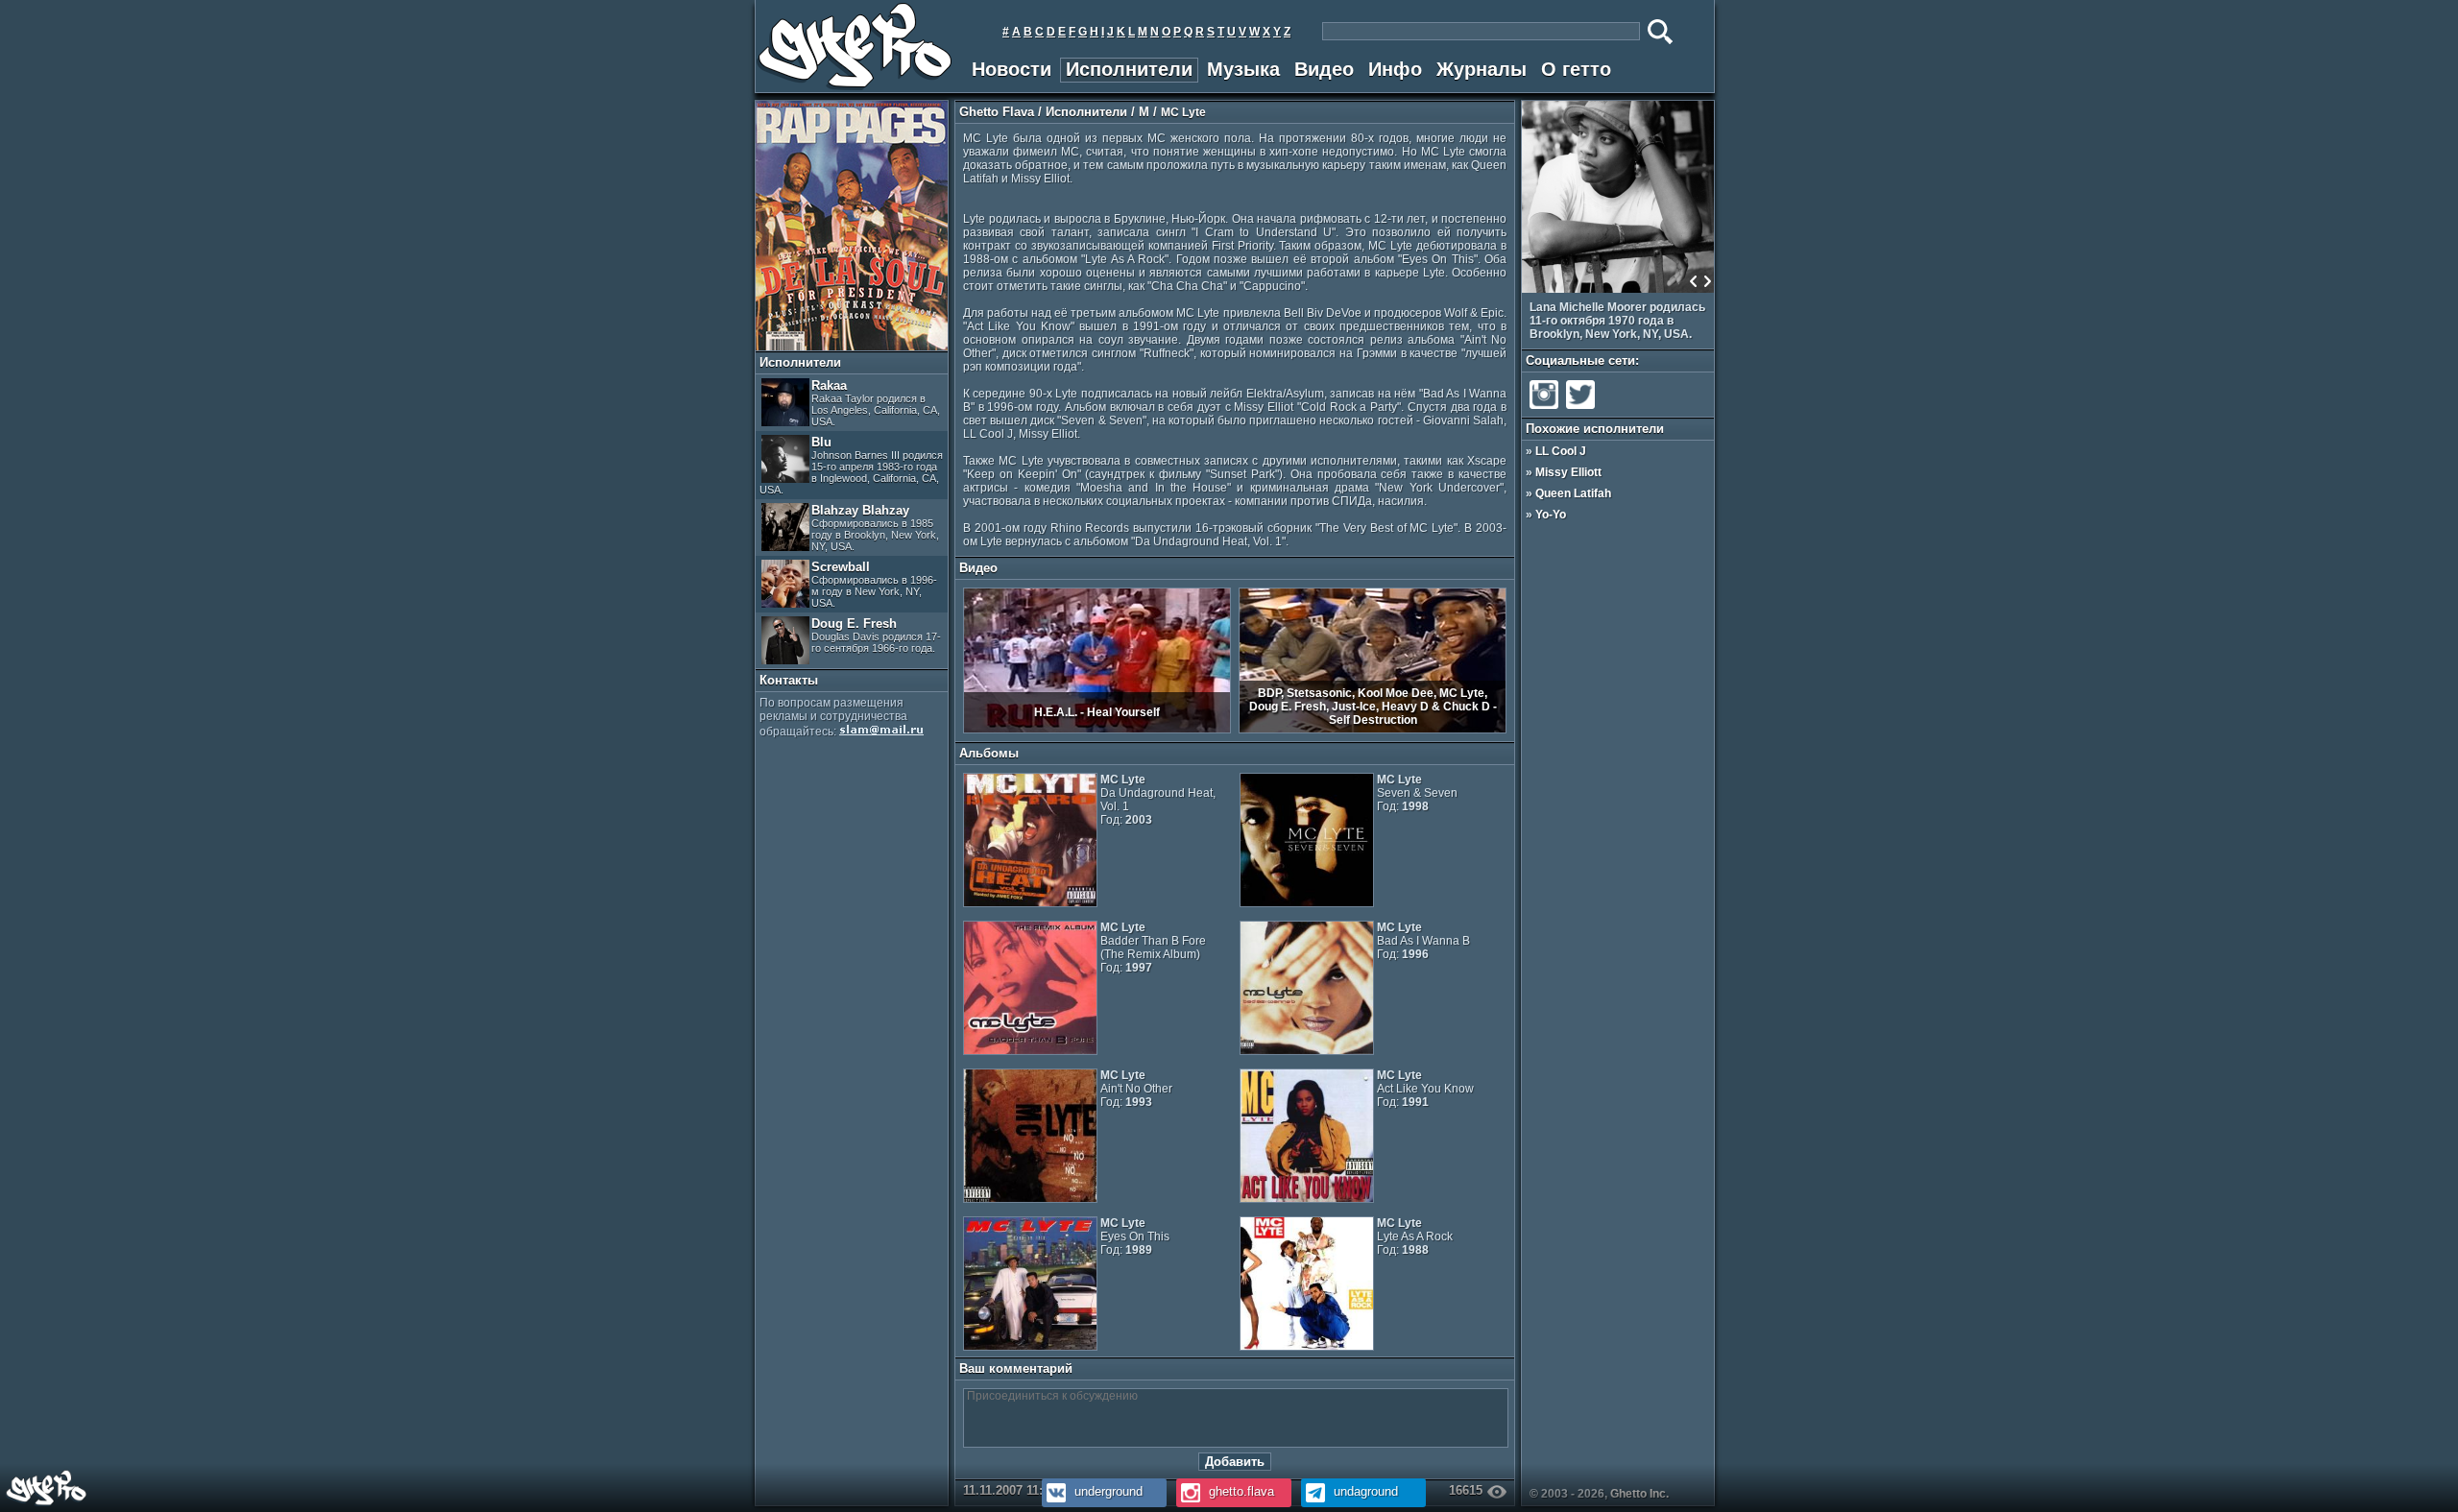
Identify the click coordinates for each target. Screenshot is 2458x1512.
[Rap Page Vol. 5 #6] (852, 347)
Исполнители (1129, 69)
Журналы (1482, 69)
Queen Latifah (1573, 493)
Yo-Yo (1551, 515)
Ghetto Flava (997, 112)
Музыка (1243, 69)
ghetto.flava (1240, 1491)
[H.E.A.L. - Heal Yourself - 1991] (1097, 730)
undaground (1364, 1491)
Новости (1012, 69)
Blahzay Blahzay (875, 528)
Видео (1324, 69)
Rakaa (876, 403)
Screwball (874, 584)
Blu (851, 465)
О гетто (1576, 69)
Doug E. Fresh (876, 635)
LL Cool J (1561, 451)
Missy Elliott (1568, 472)
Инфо (1395, 69)
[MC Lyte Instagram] (1544, 409)
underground (1107, 1491)
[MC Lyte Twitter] (1580, 409)
